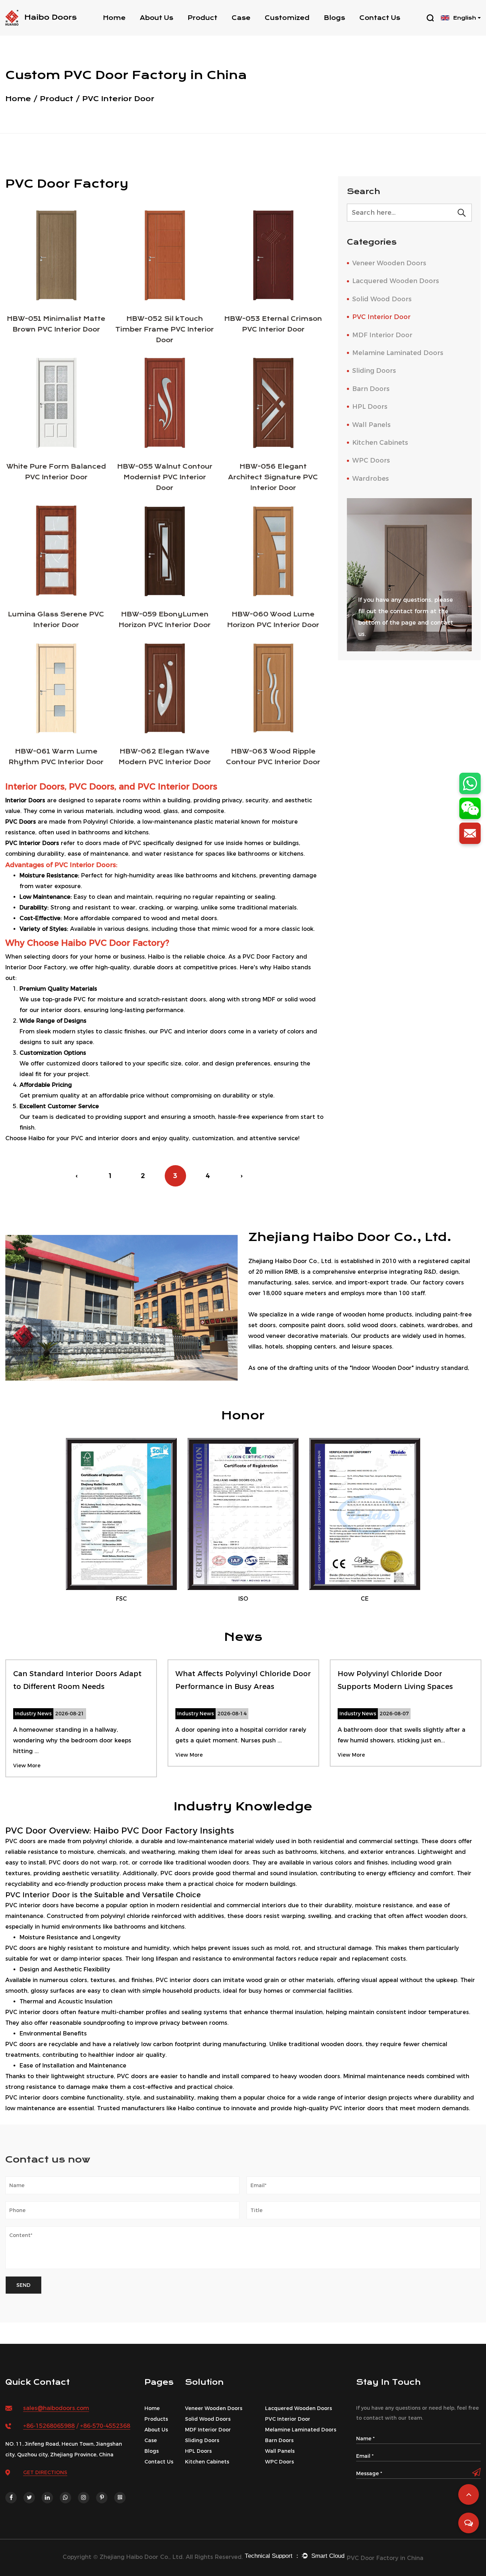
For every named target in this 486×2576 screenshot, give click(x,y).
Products (156, 2419)
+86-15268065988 (49, 2426)
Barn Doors (371, 389)
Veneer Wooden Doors (389, 263)
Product (202, 18)
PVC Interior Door (381, 317)
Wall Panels (371, 425)
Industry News (347, 30)
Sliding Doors (374, 371)
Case (241, 18)
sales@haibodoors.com (56, 2408)
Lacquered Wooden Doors (396, 281)
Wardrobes (371, 479)
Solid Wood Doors (216, 30)
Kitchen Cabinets (380, 443)
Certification (161, 30)
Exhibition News (348, 30)
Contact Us (380, 18)
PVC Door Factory (159, 1831)
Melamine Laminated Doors (398, 353)
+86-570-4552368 (105, 2426)
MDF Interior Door (382, 335)
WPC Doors (371, 460)
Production (159, 30)
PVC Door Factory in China (385, 2558)
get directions (45, 2472)
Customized (287, 18)
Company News (351, 32)
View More (27, 1766)
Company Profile (169, 32)
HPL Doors (370, 407)
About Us (157, 18)
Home (114, 18)
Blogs (334, 18)
